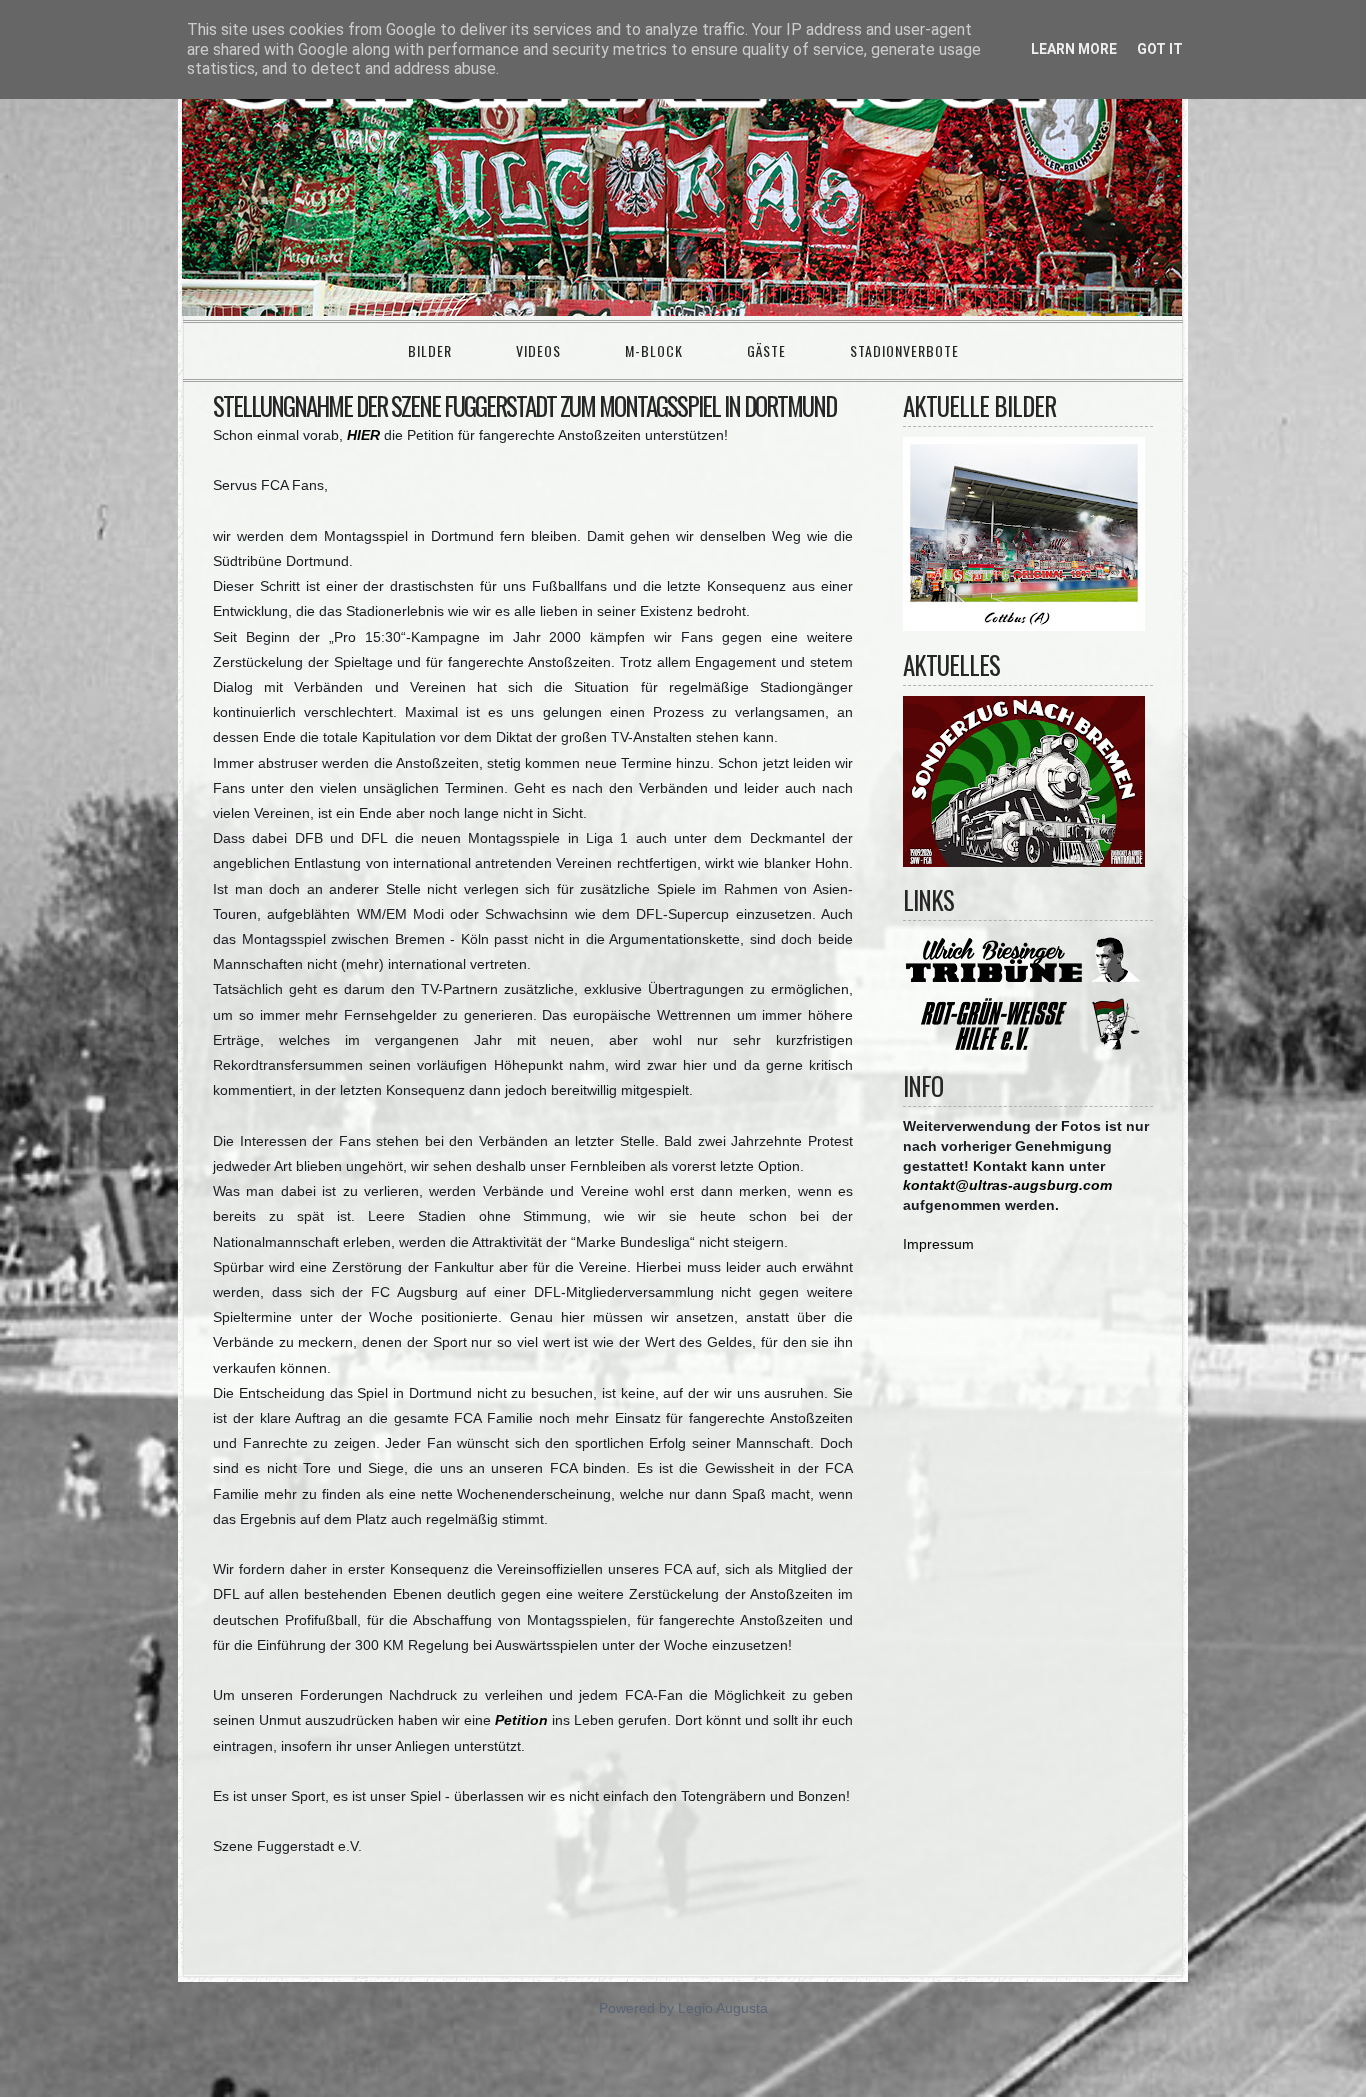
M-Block (654, 350)
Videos (538, 350)
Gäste (766, 350)
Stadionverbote (904, 350)
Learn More (1074, 49)
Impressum (938, 1244)
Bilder (430, 350)
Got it (1160, 49)
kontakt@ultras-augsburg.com (1007, 1185)
